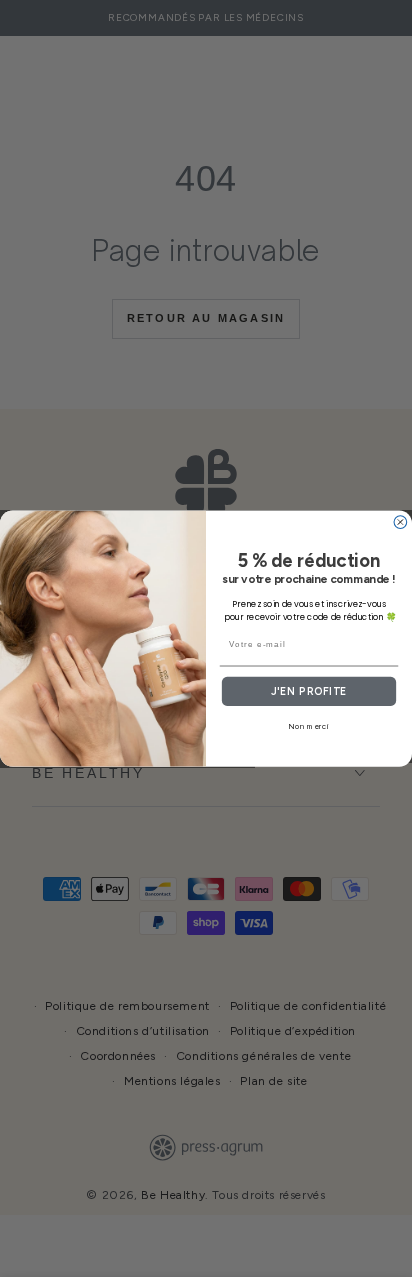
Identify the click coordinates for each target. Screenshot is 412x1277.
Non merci (309, 726)
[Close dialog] (400, 522)
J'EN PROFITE (309, 691)
